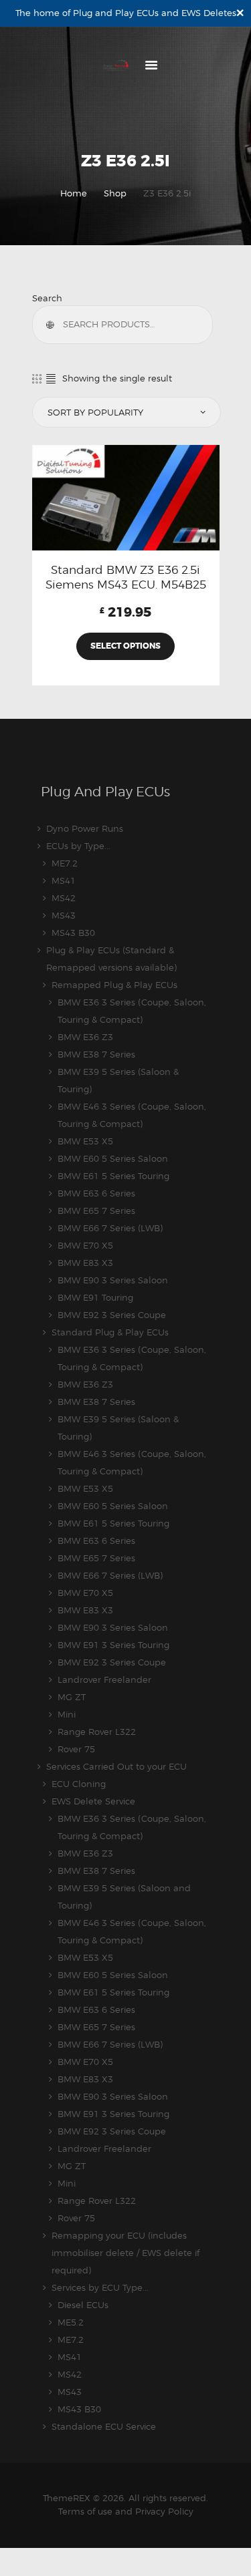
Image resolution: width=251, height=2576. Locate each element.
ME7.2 (65, 863)
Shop (115, 193)
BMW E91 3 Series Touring (113, 1645)
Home (74, 193)
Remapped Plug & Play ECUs (114, 985)
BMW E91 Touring (95, 1297)
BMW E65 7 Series (96, 1211)
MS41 (64, 880)
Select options (125, 646)
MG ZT (72, 1697)
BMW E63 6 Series (96, 1193)
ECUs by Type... (78, 846)
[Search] (54, 325)
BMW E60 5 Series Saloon (113, 1158)
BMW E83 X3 (85, 1263)
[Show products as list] (51, 378)
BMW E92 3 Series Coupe (112, 1315)
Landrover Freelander (104, 1679)
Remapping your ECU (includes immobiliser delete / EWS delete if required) (125, 2253)
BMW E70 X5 (85, 1245)
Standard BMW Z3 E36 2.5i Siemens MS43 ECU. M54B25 (126, 577)
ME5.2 (71, 2322)
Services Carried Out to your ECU (116, 1766)
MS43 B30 (73, 933)
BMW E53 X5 (85, 1141)
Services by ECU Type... (100, 2287)
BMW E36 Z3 (85, 1037)
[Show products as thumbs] (37, 378)
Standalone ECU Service (104, 2426)
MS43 (64, 915)
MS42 (64, 898)
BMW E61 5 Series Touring (113, 1176)
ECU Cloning (79, 1784)
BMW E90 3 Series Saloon (113, 1280)
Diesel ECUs (83, 2305)
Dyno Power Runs (85, 828)
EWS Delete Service (93, 1801)
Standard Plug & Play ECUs (110, 1332)
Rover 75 (76, 1749)
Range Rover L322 (97, 1732)
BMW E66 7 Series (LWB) (110, 1228)
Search (47, 298)
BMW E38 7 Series (96, 1054)
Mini (67, 1714)
